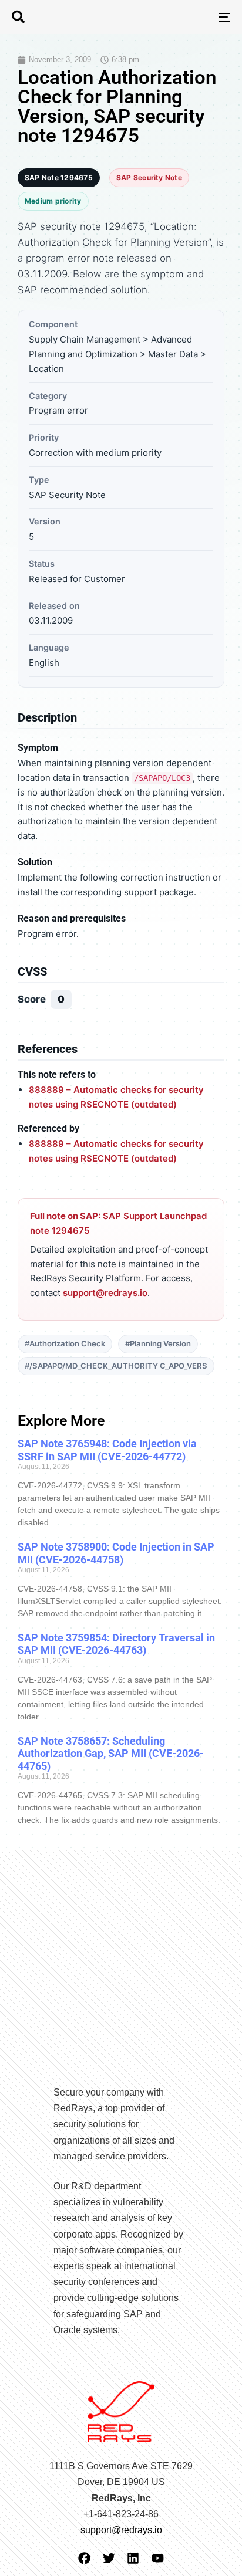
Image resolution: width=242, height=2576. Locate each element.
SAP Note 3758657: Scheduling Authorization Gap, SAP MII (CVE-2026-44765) (111, 1754)
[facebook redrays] (84, 2558)
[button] (18, 17)
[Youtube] (158, 2558)
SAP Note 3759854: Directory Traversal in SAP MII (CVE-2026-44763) (116, 1644)
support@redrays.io (105, 1293)
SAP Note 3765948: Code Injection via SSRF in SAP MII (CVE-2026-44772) (107, 1450)
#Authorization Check (65, 1343)
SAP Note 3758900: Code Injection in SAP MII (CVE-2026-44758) (116, 1553)
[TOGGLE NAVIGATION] (194, 17)
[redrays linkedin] (133, 2558)
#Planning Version (158, 1343)
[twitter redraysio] (109, 2558)
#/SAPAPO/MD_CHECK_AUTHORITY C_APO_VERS (116, 1366)
